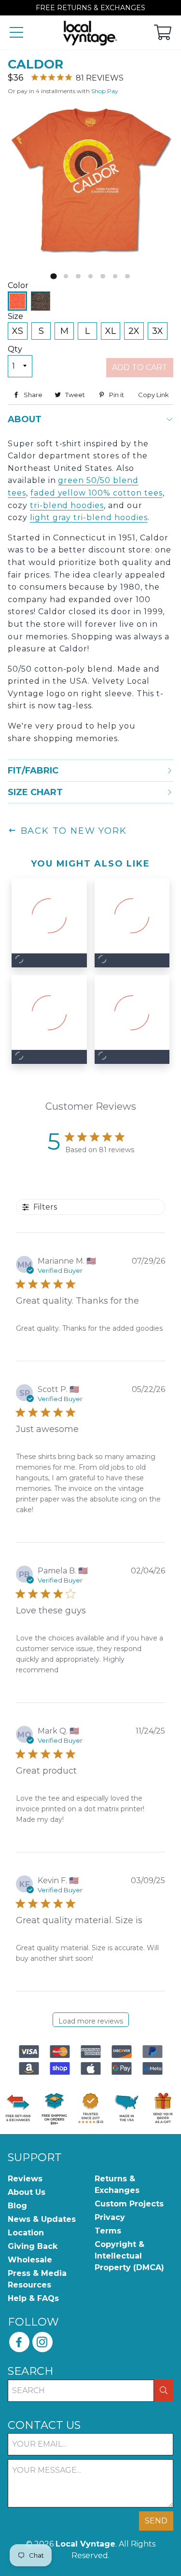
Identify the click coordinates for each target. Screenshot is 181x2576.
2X (134, 331)
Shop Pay (105, 91)
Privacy (110, 2217)
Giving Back (33, 2246)
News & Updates (42, 2219)
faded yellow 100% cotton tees (97, 493)
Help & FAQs (33, 2298)
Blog (17, 2206)
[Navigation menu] (16, 33)
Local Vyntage (85, 2544)
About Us (27, 2192)
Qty (15, 349)
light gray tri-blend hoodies (89, 517)
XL (111, 331)
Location (26, 2233)
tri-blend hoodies (67, 505)
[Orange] (17, 301)
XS (18, 331)
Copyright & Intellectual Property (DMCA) (129, 2256)
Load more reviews (91, 2021)
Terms (108, 2231)
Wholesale (30, 2260)
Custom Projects (129, 2204)
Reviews (25, 2179)
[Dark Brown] (41, 301)
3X (158, 331)
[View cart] (163, 33)
